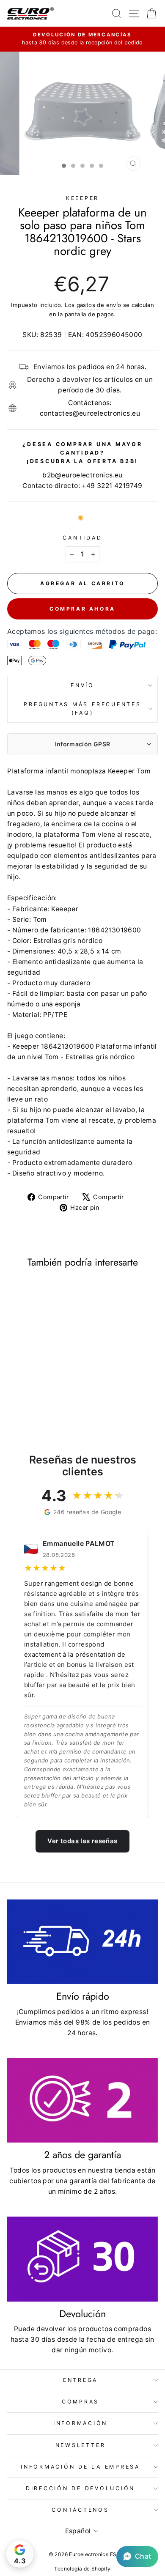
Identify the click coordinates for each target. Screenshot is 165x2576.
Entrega (80, 2380)
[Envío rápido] (82, 1942)
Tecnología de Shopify (82, 2569)
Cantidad (82, 538)
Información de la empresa (80, 2467)
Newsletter (81, 2445)
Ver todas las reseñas (82, 1841)
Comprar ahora (82, 609)
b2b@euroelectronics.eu (82, 475)
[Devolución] (82, 2259)
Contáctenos (80, 2510)
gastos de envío (99, 305)
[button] (137, 2557)
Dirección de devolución (80, 2488)
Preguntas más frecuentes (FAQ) (82, 708)
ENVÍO (82, 685)
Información (80, 2423)
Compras (80, 2402)
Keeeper (82, 198)
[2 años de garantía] (82, 2100)
